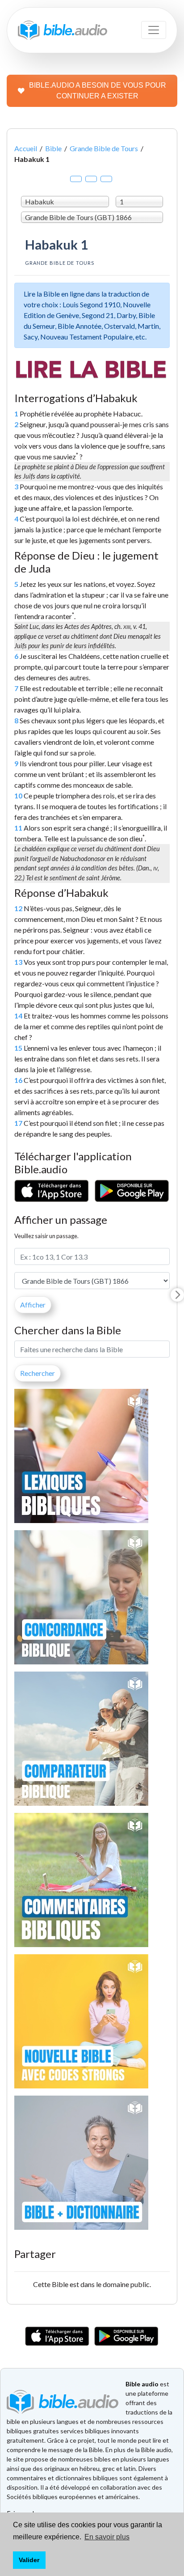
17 (18, 1123)
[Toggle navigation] (154, 30)
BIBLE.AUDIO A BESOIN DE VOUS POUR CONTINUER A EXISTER (98, 91)
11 (18, 828)
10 (18, 796)
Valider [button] (29, 2560)
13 (18, 962)
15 (18, 1048)
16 (18, 1080)
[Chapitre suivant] (177, 1295)
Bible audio (142, 2384)
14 (18, 1016)
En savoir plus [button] (107, 2537)
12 (18, 908)
